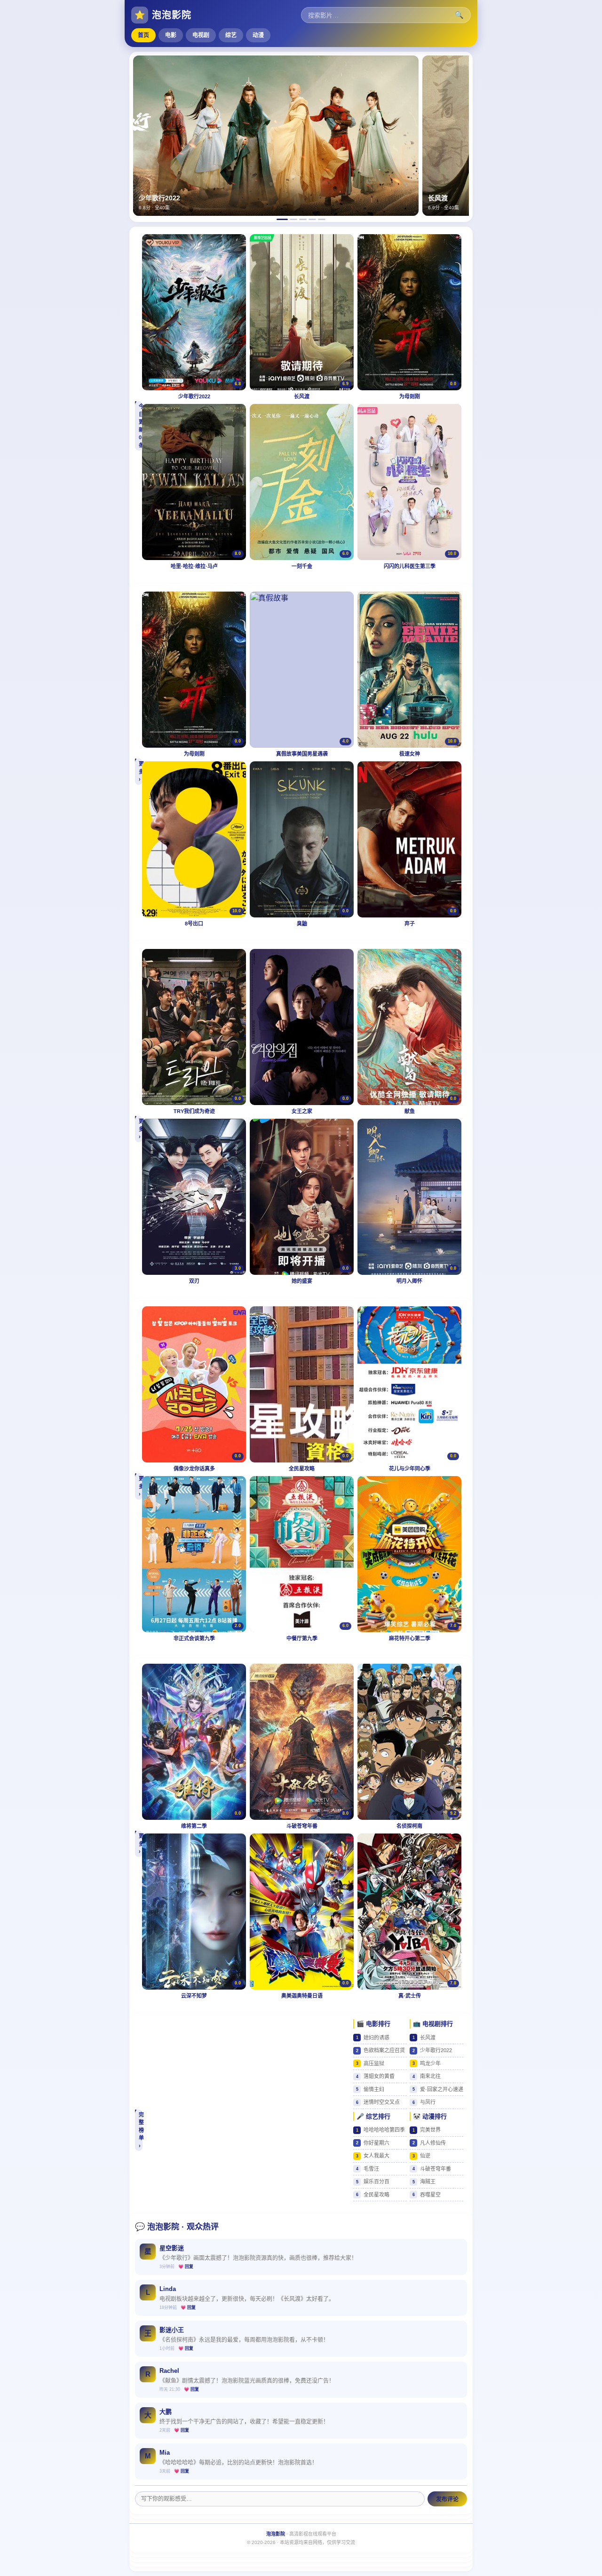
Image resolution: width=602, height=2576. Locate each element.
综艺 (231, 35)
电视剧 (201, 35)
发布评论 (447, 2499)
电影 (171, 35)
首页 (143, 35)
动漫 (258, 35)
